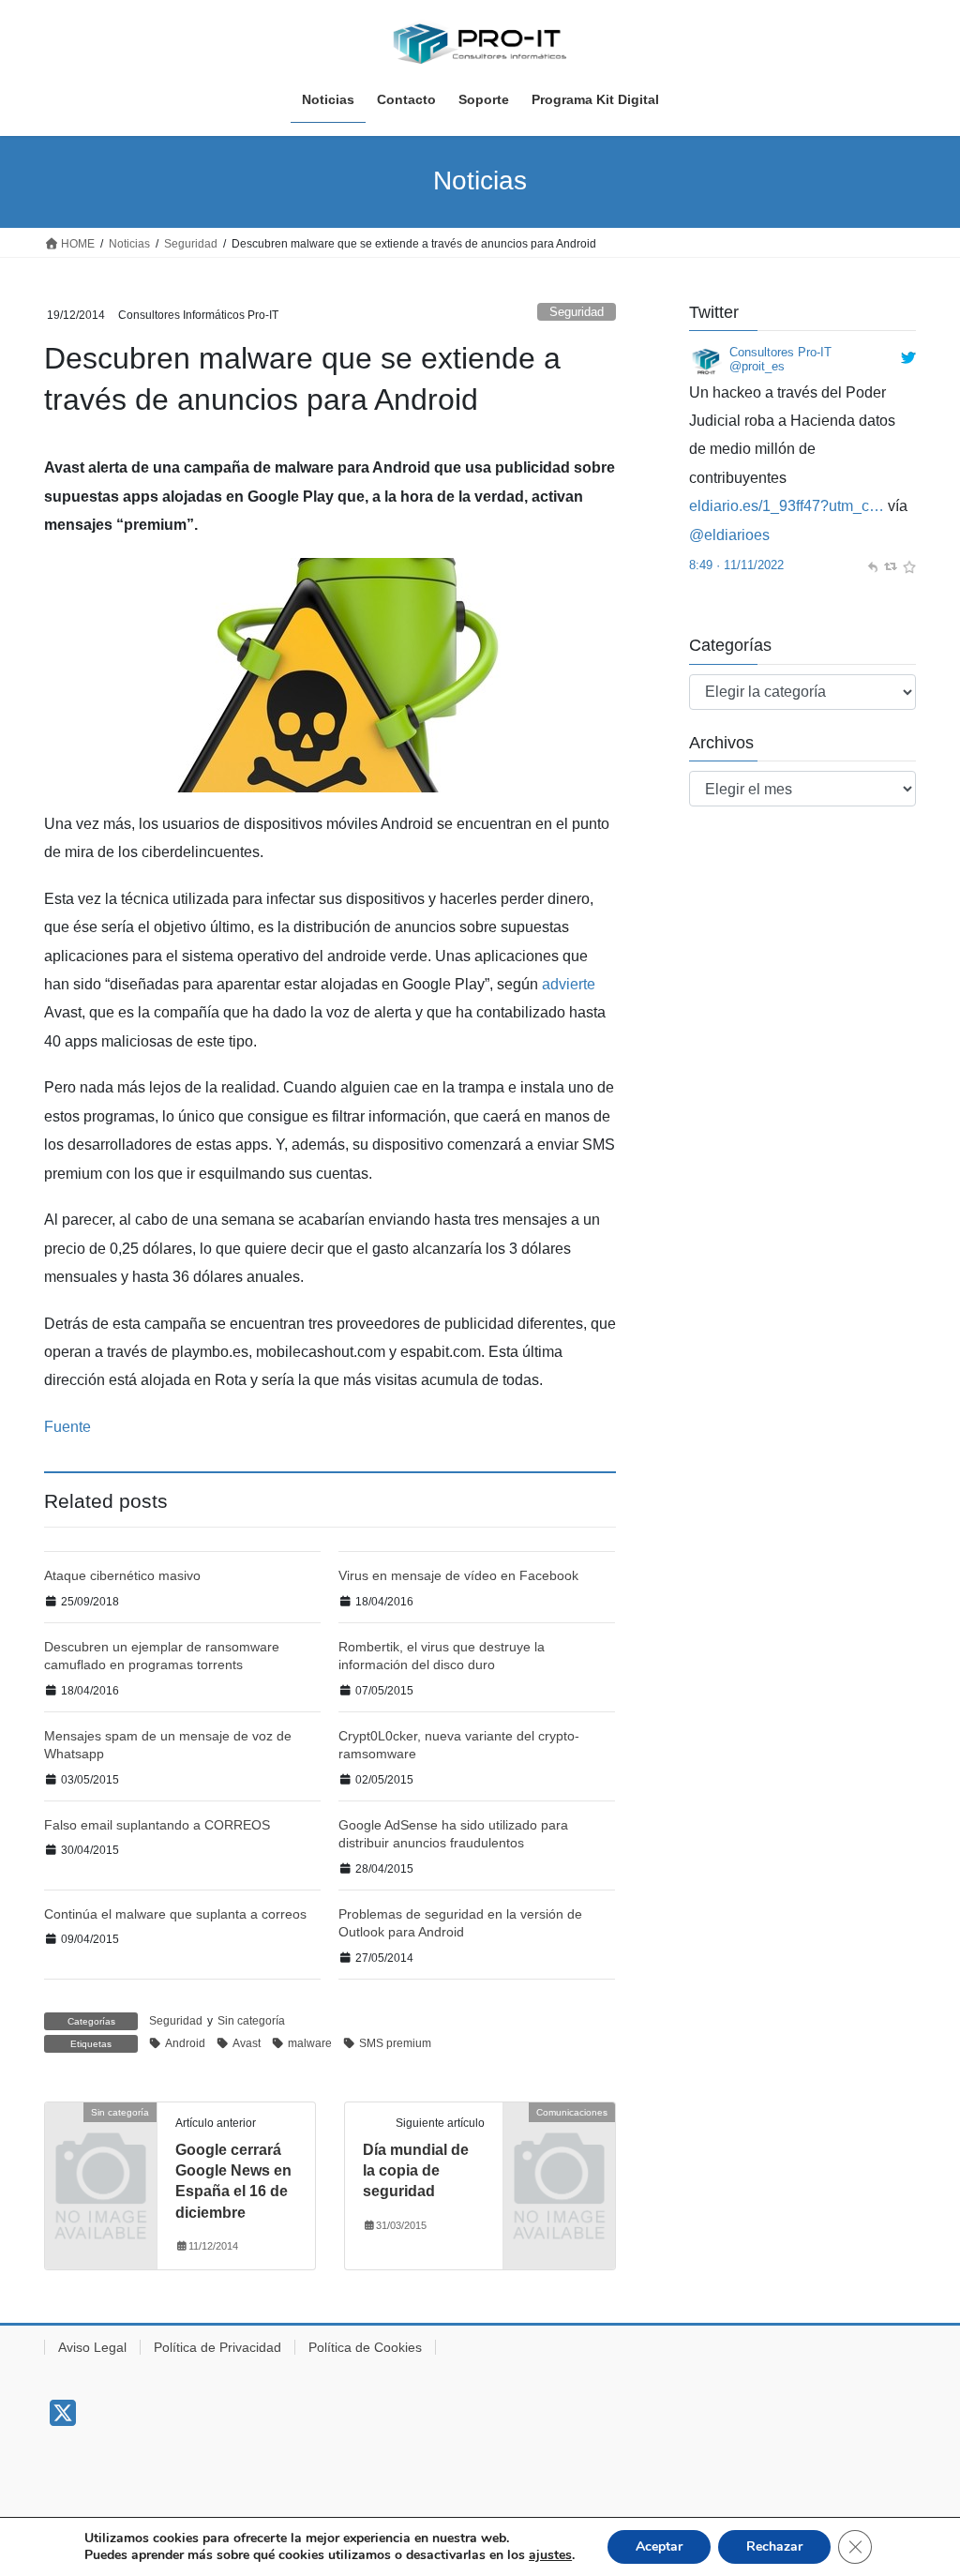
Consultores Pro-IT (780, 352)
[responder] (872, 565)
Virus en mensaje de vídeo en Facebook (458, 1575)
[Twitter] (63, 2419)
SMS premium (395, 2043)
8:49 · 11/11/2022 (736, 565)
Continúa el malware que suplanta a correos (175, 1914)
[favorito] (909, 565)
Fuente (67, 1427)
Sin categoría (251, 2021)
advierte (569, 984)
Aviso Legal (92, 2347)
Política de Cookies (365, 2347)
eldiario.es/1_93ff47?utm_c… (787, 506)
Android (185, 2043)
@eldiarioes (729, 535)
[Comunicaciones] (559, 2136)
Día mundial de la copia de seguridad (416, 2171)
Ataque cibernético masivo (122, 1575)
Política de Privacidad (217, 2347)
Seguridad (577, 312)
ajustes (550, 2555)
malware (310, 2043)
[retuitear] (890, 565)
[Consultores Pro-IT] (705, 361)
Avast (247, 2043)
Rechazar (774, 2546)
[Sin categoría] (101, 2136)
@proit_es (757, 366)
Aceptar (659, 2546)
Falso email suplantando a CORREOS (157, 1825)
